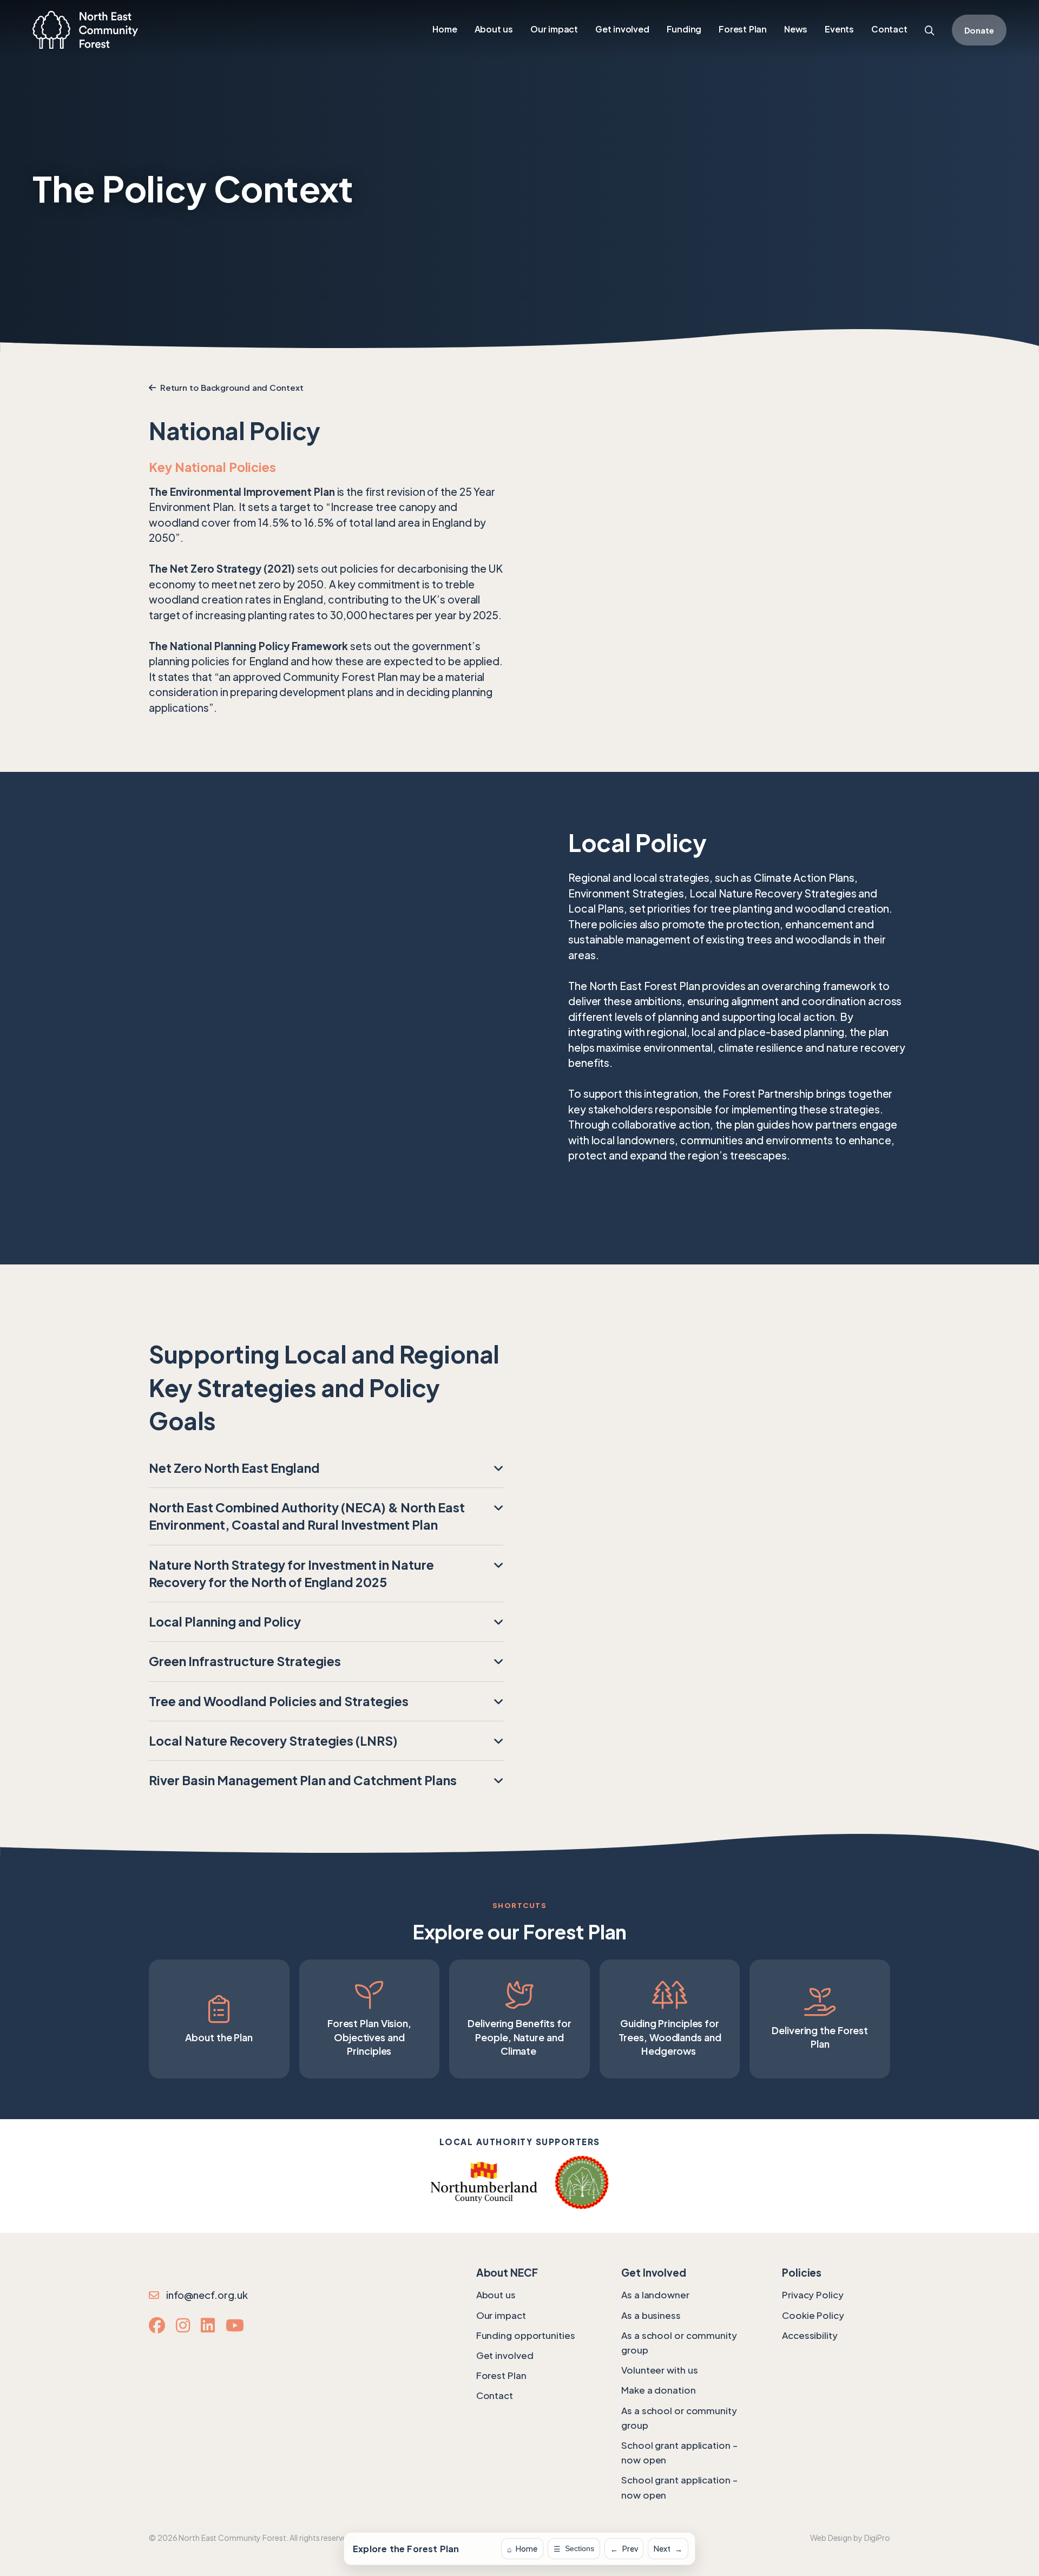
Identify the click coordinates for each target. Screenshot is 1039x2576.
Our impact (501, 2315)
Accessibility (810, 2335)
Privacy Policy (813, 2295)
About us (496, 2295)
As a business (651, 2315)
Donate (979, 30)
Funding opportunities (526, 2335)
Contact (495, 2395)
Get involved (505, 2355)
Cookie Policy (813, 2315)
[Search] (930, 31)
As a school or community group (679, 2342)
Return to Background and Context (230, 387)
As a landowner (655, 2295)
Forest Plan (501, 2375)
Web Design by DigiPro (850, 2538)
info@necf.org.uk (205, 2295)
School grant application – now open (679, 2452)
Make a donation (659, 2390)
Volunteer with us (659, 2370)
